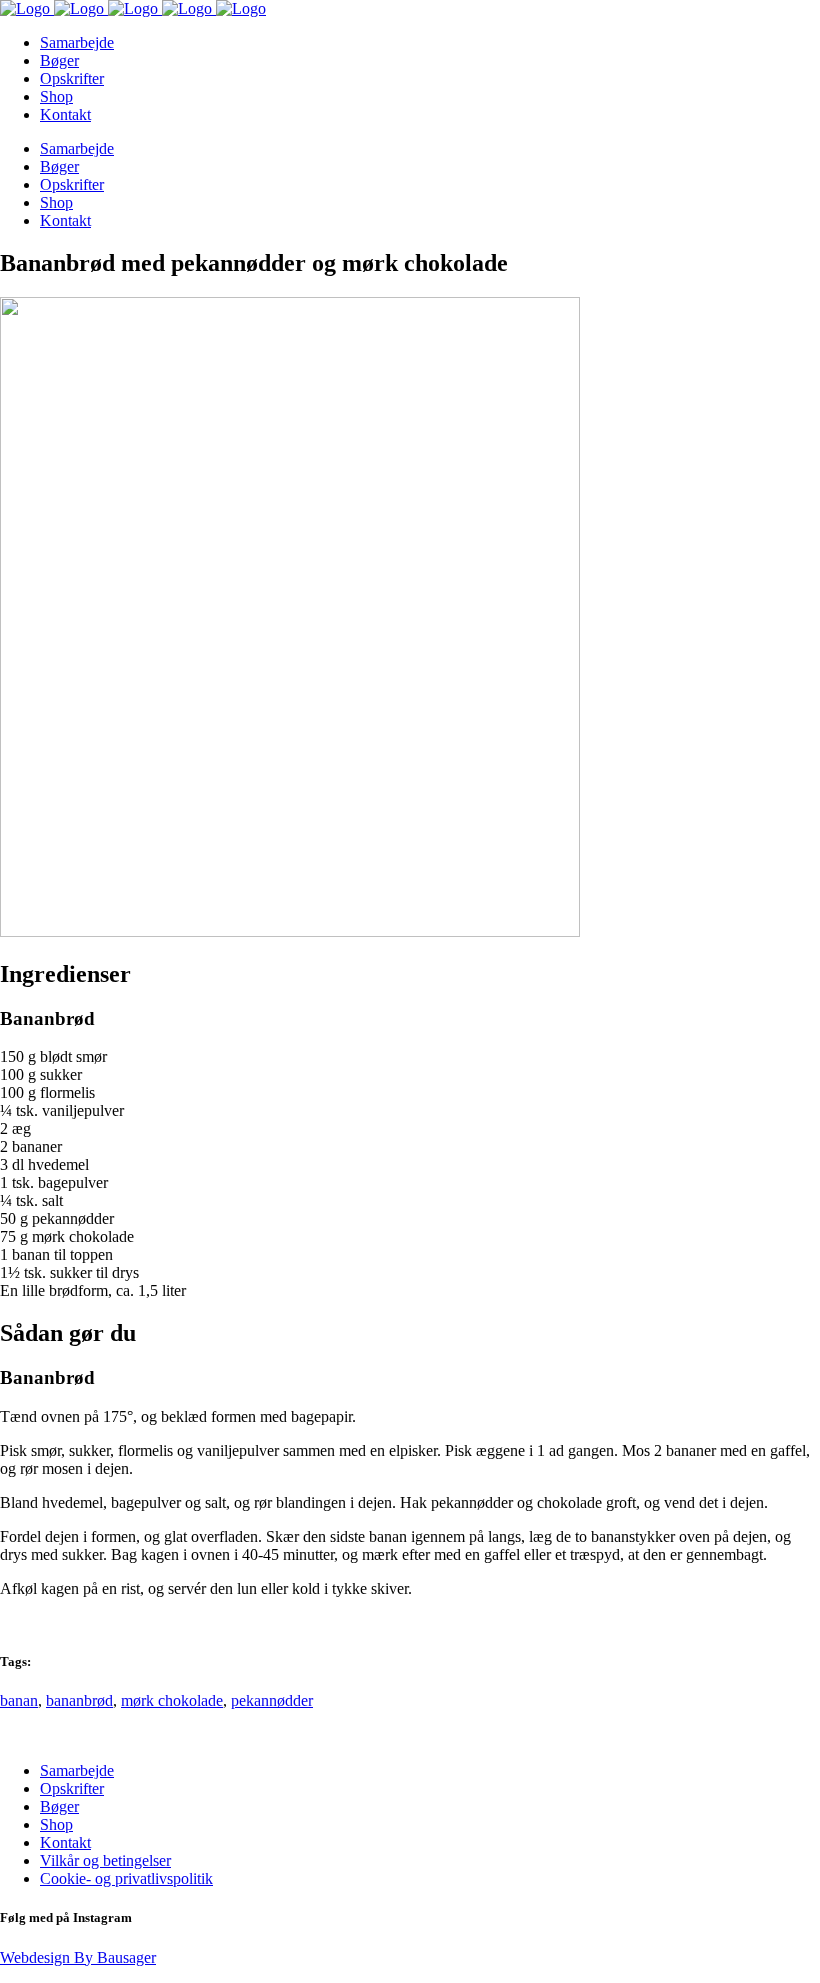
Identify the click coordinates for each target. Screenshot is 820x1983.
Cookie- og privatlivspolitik (126, 1878)
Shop (56, 1824)
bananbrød (79, 1700)
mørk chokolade (172, 1700)
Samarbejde (77, 1770)
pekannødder (272, 1700)
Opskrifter (72, 1788)
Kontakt (65, 1842)
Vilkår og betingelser (105, 1860)
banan (19, 1700)
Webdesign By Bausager (78, 1957)
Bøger (59, 1806)
